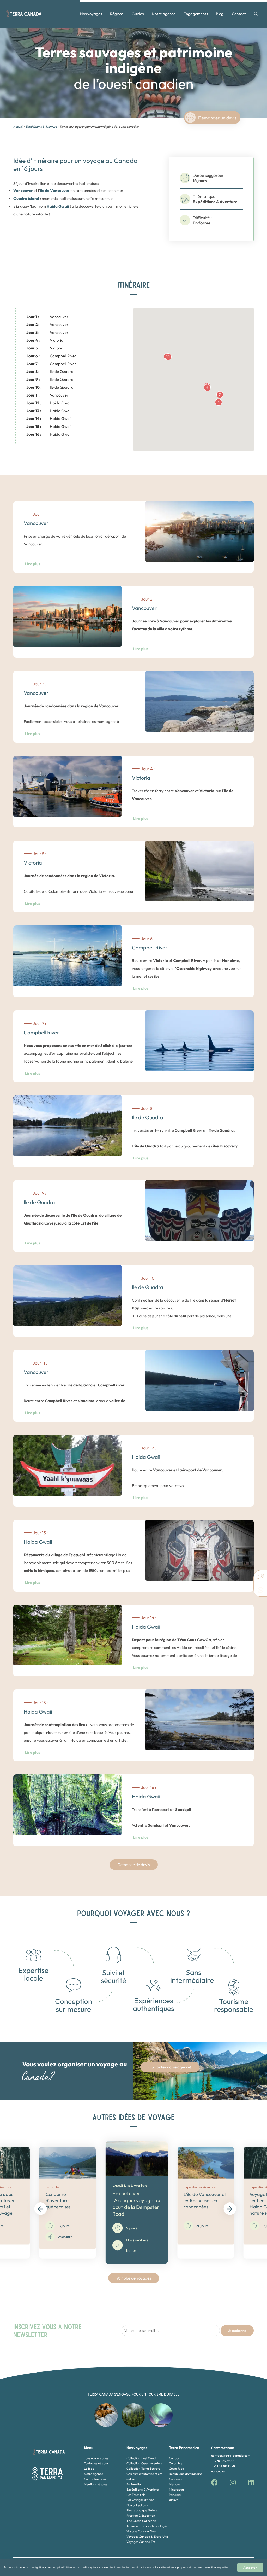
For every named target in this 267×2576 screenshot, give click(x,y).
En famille (133, 2484)
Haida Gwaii (49, 403)
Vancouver (47, 317)
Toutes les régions (96, 2463)
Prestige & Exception (141, 2516)
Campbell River (51, 356)
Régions (117, 14)
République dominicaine (186, 2474)
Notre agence (164, 14)
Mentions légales (96, 2484)
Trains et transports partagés (147, 2526)
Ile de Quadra (50, 372)
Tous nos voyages (96, 2458)
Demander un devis (217, 118)
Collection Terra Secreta (143, 2469)
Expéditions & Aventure (41, 127)
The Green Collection (141, 2521)
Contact (239, 14)
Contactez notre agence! (170, 2067)
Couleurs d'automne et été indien (144, 2476)
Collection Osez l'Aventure (144, 2463)
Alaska (174, 2500)
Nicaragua (176, 2489)
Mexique (175, 2484)
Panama (175, 2495)
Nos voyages (91, 14)
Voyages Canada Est (141, 2542)
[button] (220, 395)
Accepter (250, 2568)
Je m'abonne (237, 2331)
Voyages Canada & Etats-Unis (147, 2536)
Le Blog (89, 2469)
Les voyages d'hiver (140, 2500)
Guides (138, 14)
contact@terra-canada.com (231, 2455)
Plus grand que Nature (142, 2510)
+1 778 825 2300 (222, 2461)
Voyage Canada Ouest (142, 2531)
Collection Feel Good (141, 2458)
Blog (220, 14)
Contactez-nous (95, 2479)
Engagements (196, 14)
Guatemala (177, 2479)
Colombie (176, 2463)
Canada (175, 2458)
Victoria (45, 340)
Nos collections (137, 2505)
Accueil (18, 127)
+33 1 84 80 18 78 (223, 2466)
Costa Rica (177, 2469)
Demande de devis (134, 1865)
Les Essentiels (136, 2495)
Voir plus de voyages (134, 2278)
